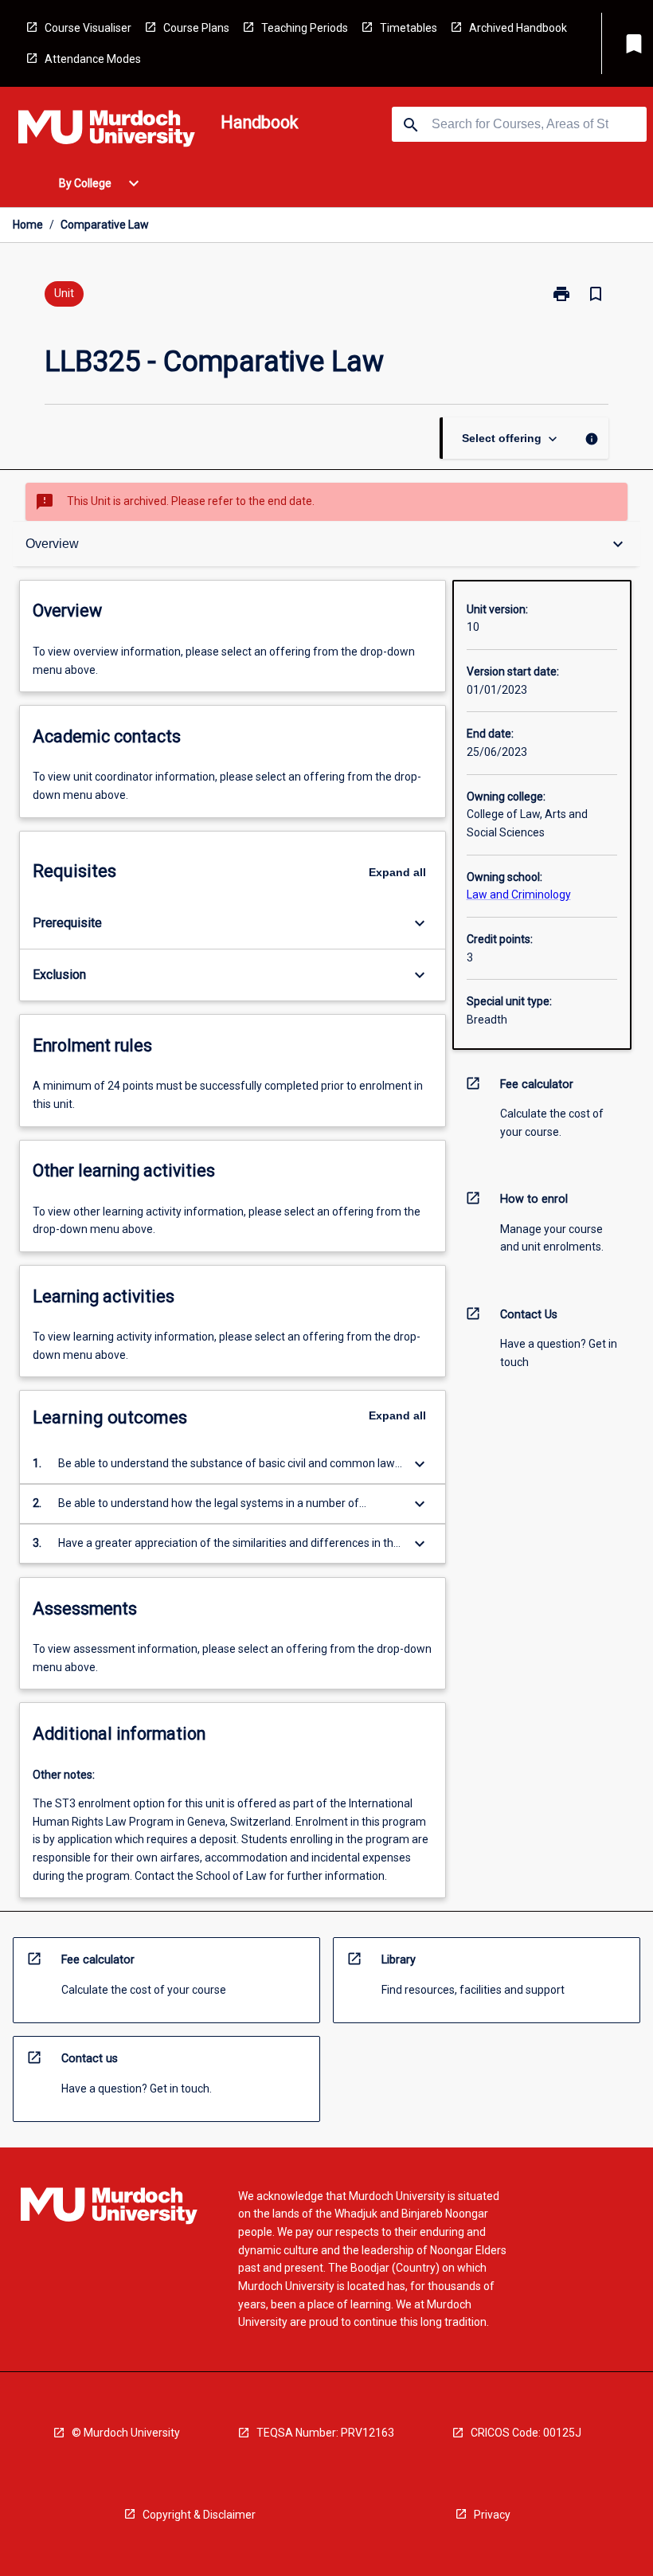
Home (28, 225)
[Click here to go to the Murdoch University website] (107, 131)
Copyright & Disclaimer (199, 2515)
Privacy (492, 2515)
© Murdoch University (126, 2433)
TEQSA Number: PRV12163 (325, 2433)
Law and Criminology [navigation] (519, 895)
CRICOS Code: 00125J (526, 2433)
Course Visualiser (88, 28)
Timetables (409, 28)
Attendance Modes (93, 59)
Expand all (397, 872)
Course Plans (196, 28)
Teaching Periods (305, 28)
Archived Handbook (518, 28)
